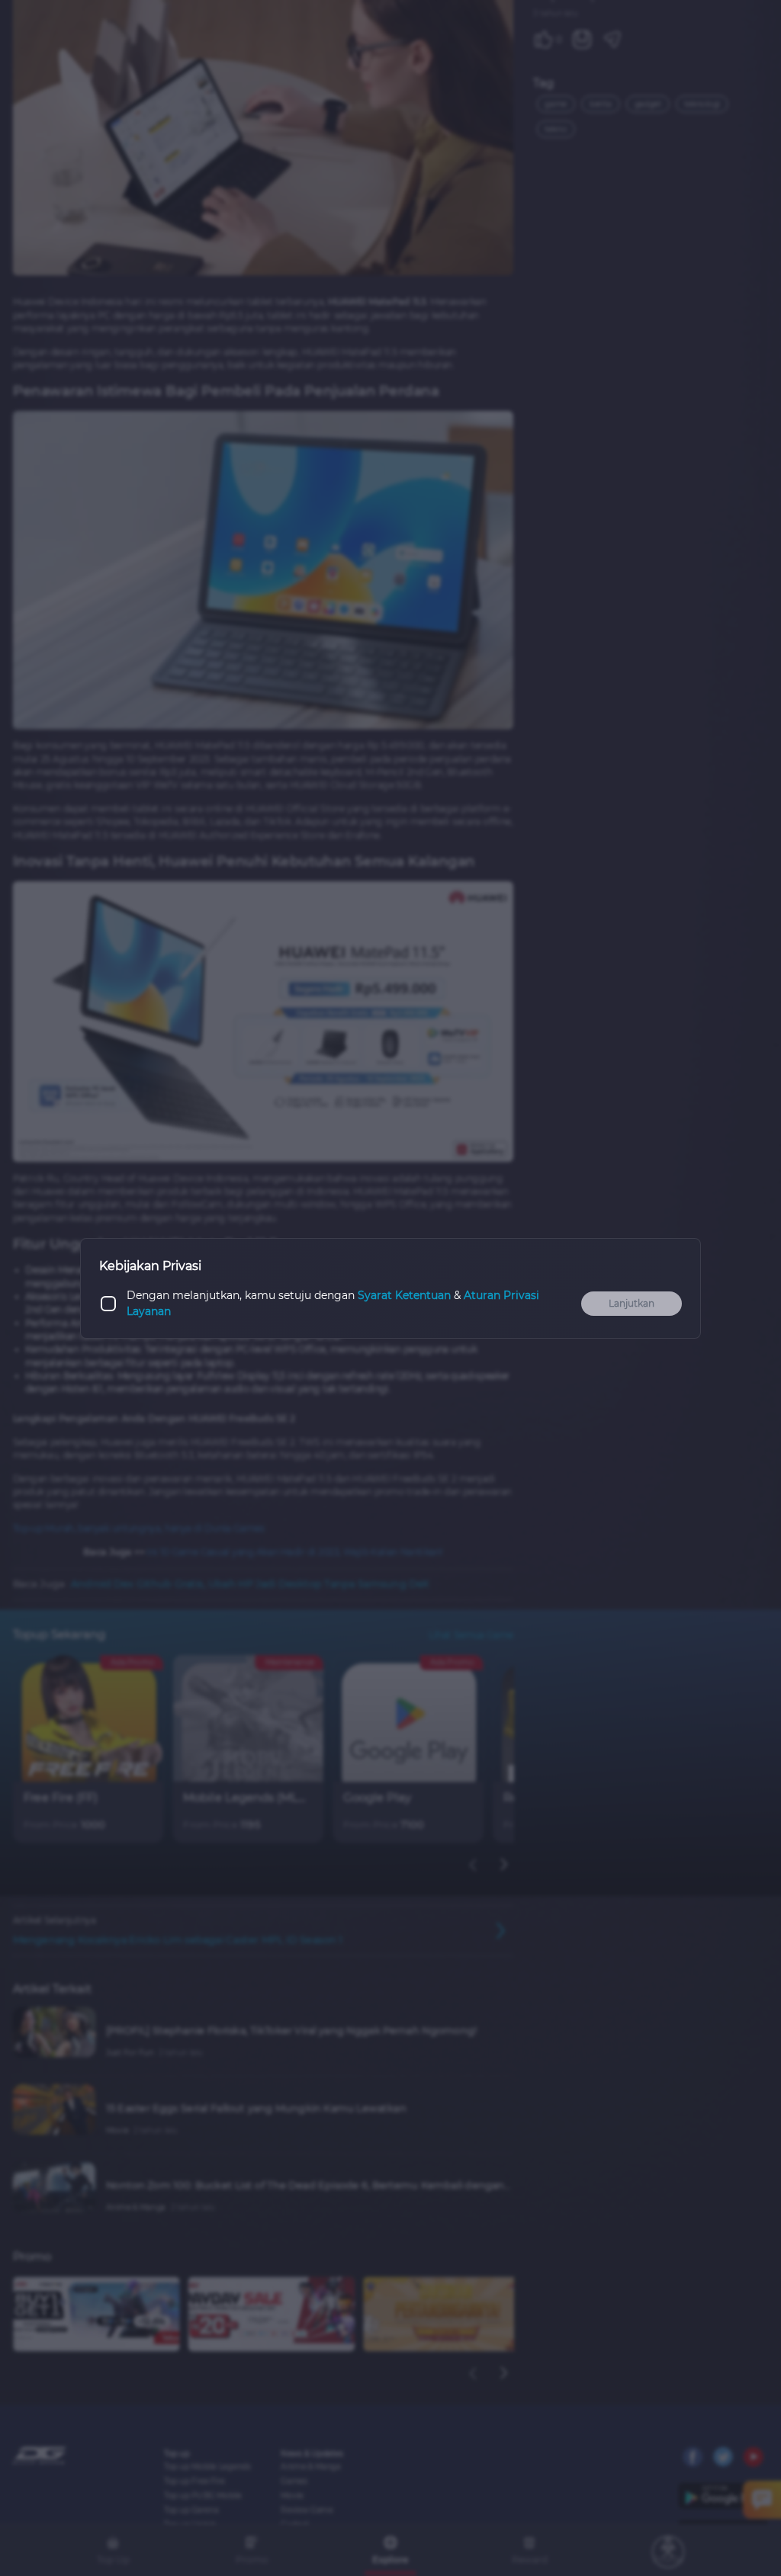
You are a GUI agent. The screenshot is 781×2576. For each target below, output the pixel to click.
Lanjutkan (632, 1303)
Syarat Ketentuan (404, 1295)
